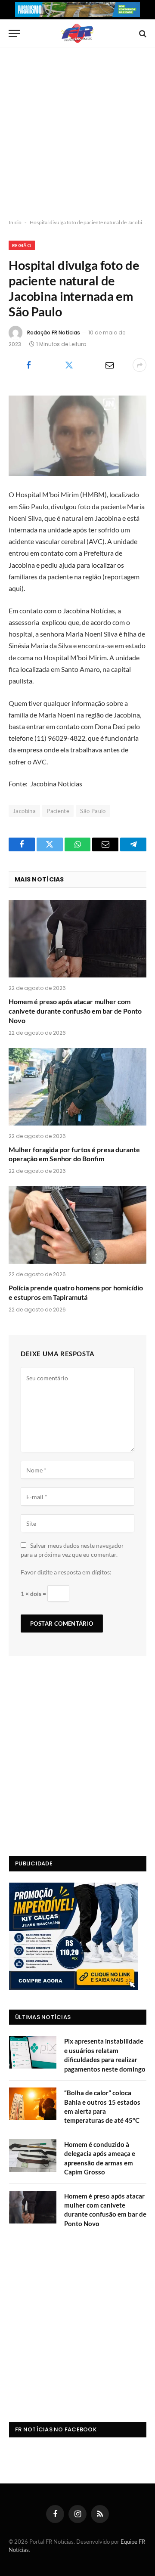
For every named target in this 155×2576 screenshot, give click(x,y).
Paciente (58, 811)
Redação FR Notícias (54, 332)
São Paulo (93, 811)
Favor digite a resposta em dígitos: (66, 1572)
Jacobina (24, 811)
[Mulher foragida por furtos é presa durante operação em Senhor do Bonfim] (77, 1087)
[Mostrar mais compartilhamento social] (139, 365)
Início (15, 222)
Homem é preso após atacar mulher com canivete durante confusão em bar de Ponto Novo (75, 1011)
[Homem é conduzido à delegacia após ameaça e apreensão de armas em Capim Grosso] (33, 2155)
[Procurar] (142, 33)
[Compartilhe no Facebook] (28, 365)
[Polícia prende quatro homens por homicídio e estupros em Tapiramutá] (77, 1225)
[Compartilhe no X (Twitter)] (69, 365)
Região (22, 245)
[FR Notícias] (77, 33)
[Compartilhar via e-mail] (109, 365)
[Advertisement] (77, 133)
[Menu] (14, 33)
